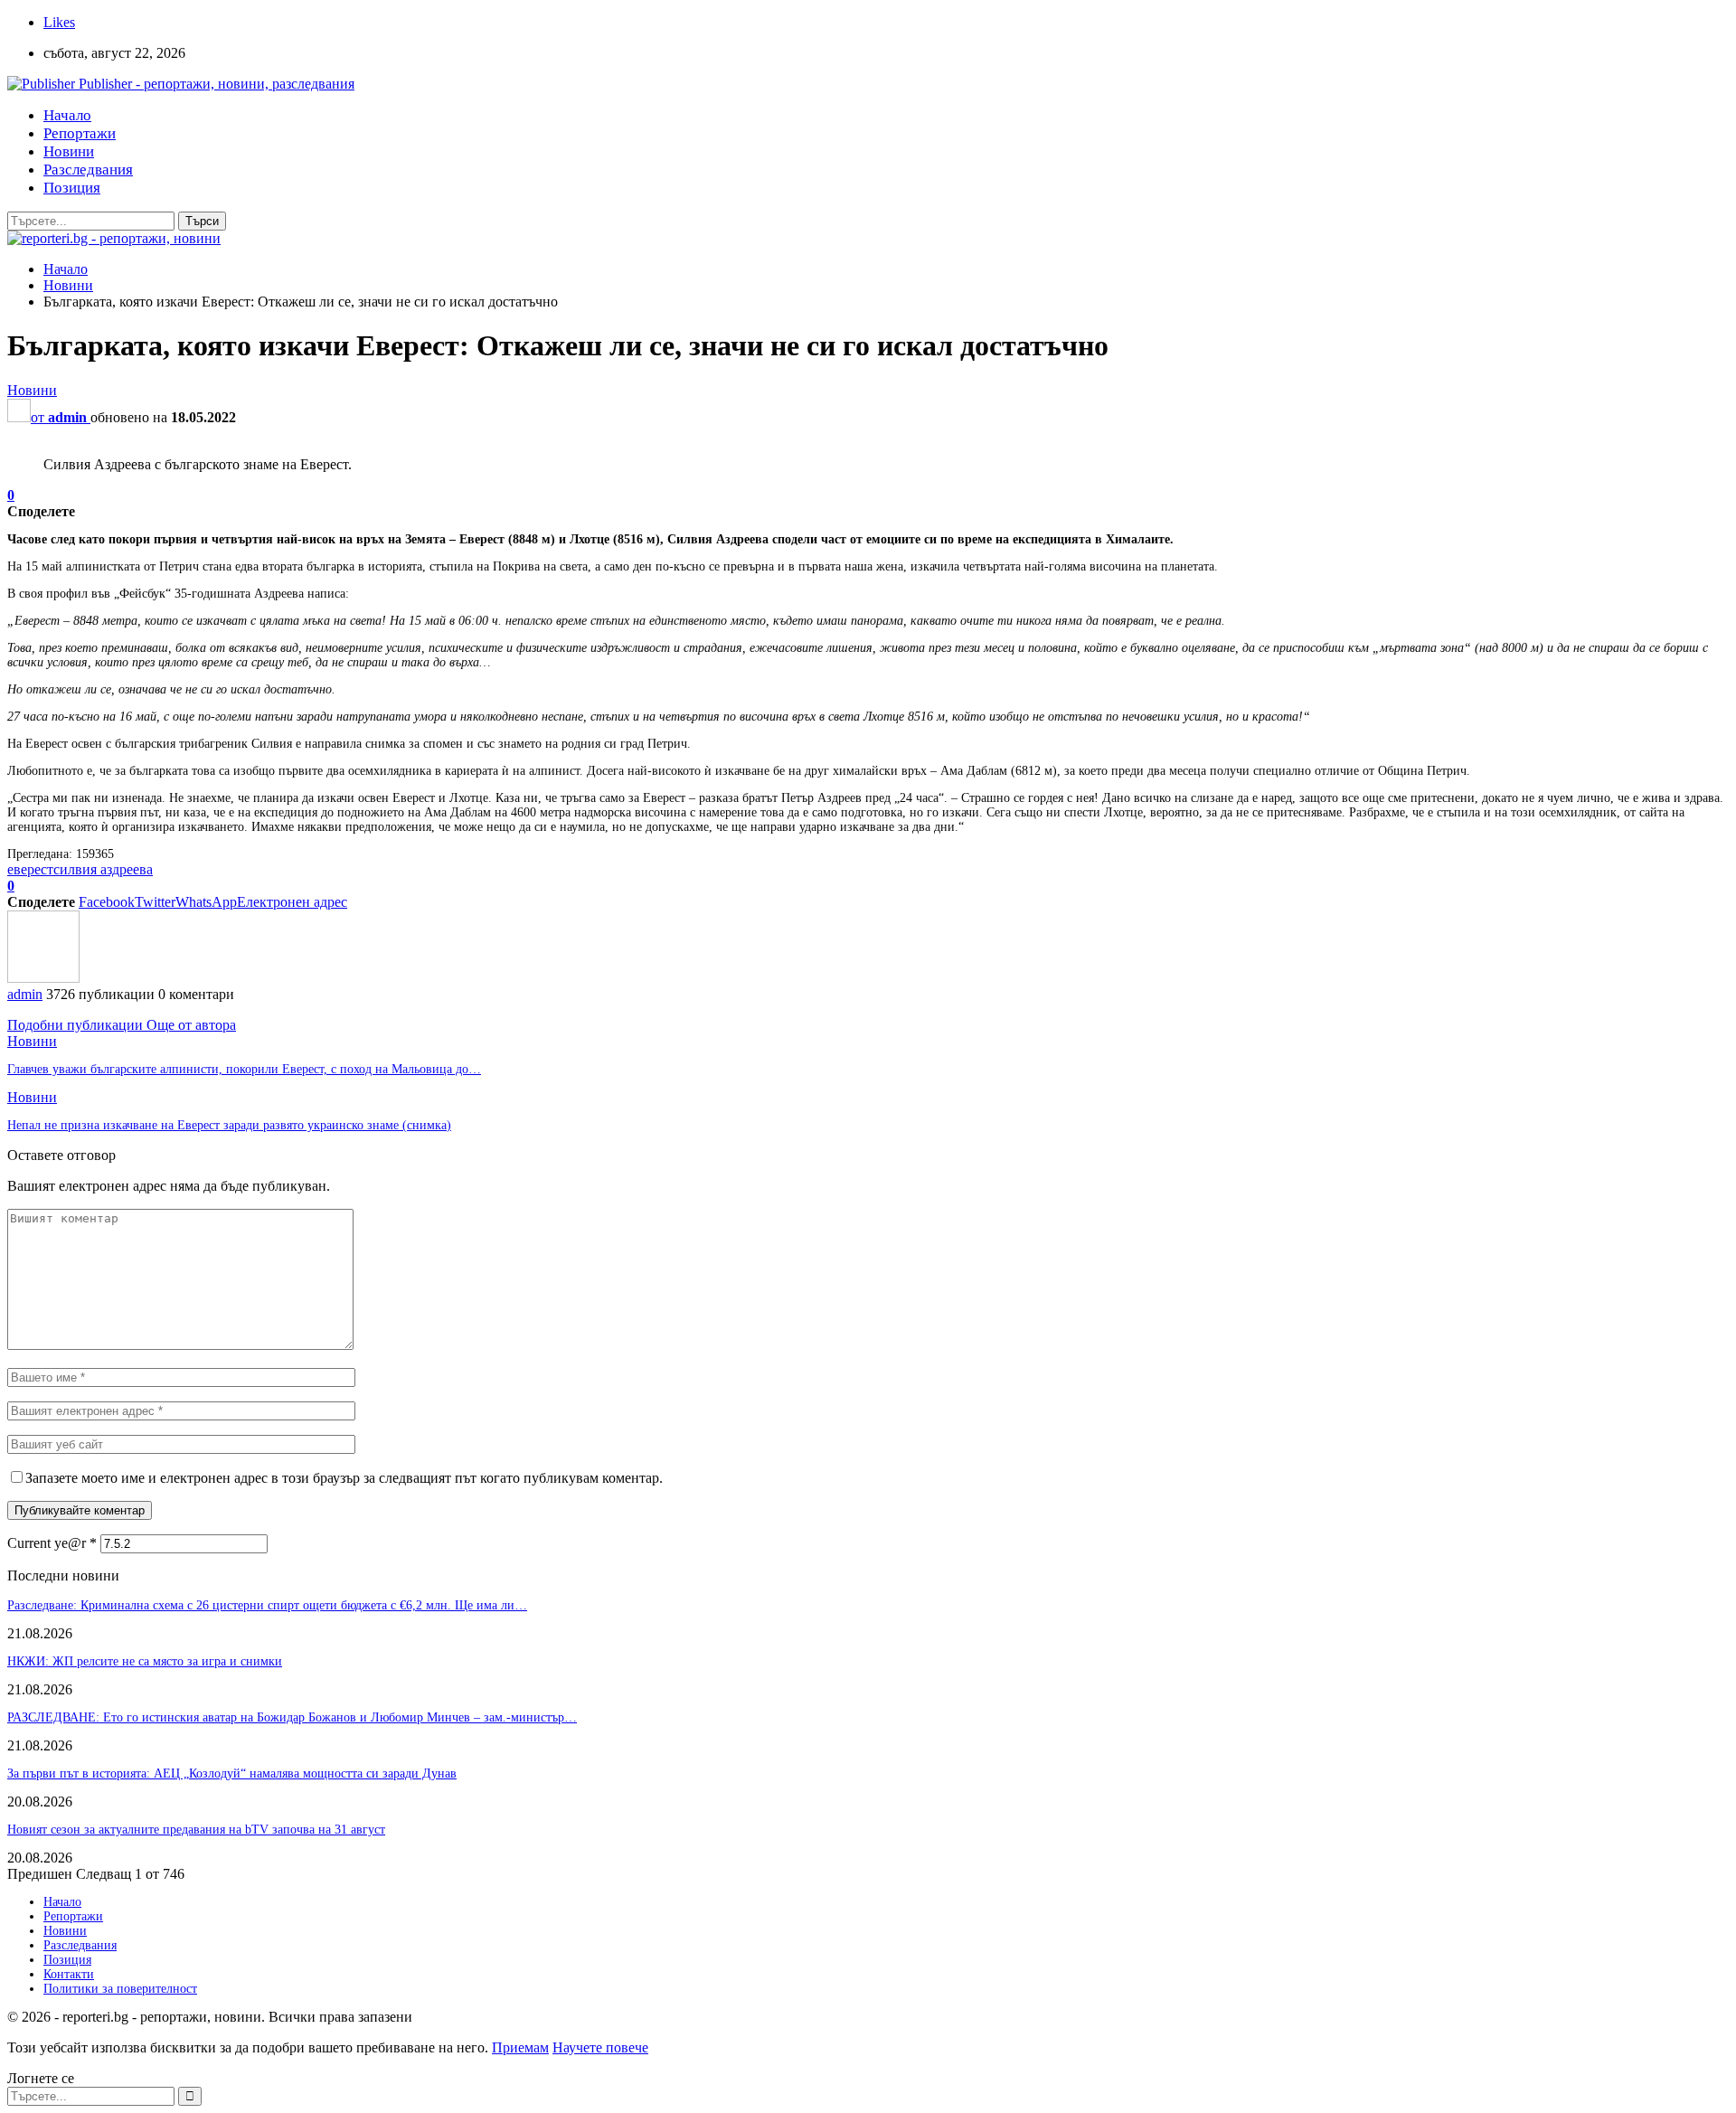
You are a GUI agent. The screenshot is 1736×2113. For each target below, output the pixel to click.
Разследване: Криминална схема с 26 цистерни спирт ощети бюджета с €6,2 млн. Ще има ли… (267, 1605)
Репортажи (80, 133)
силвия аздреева (103, 869)
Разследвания (88, 170)
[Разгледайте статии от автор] (43, 978)
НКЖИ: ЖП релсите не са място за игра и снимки (145, 1661)
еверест (30, 869)
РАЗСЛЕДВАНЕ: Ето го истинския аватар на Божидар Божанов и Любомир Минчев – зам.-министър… (292, 1717)
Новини (69, 151)
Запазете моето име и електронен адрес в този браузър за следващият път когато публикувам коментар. (344, 1478)
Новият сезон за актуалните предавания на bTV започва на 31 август (196, 1830)
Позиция (72, 188)
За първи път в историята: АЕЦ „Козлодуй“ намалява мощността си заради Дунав (232, 1773)
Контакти (69, 1974)
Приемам (520, 2047)
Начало (67, 115)
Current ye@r (52, 1543)
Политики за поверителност (120, 1989)
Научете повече (600, 2047)
